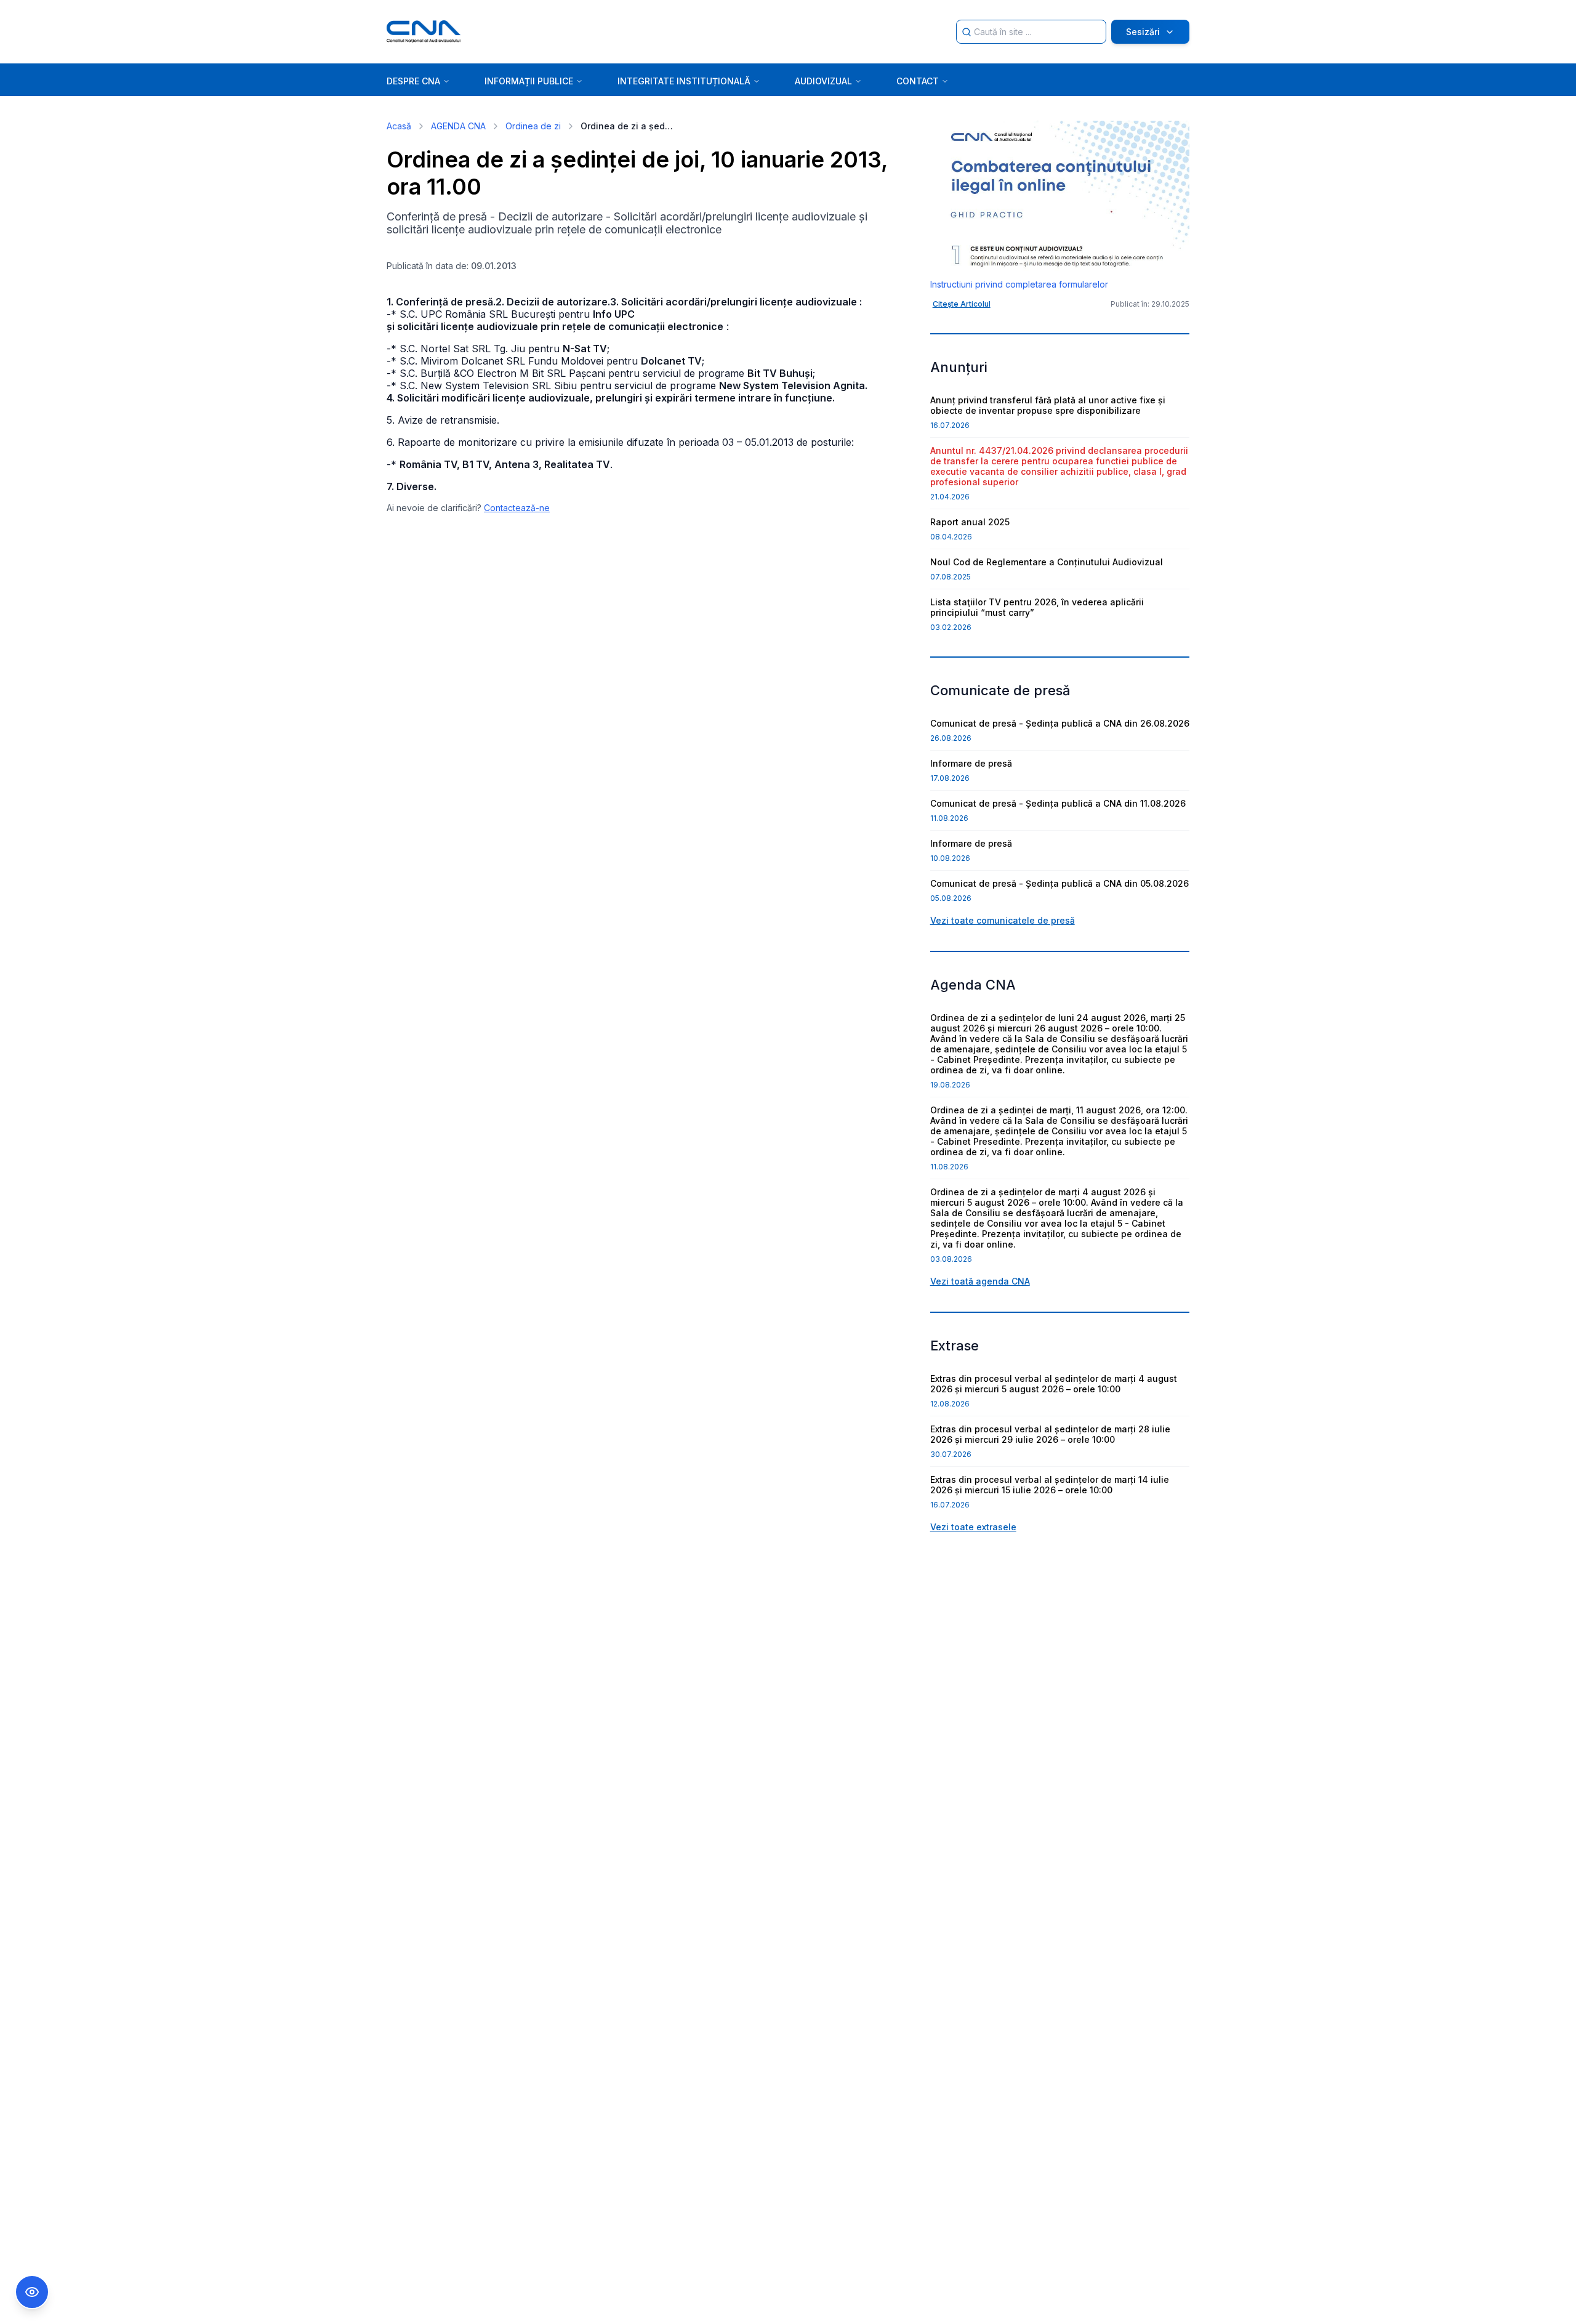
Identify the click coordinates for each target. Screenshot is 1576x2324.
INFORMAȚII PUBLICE (529, 81)
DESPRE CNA (413, 81)
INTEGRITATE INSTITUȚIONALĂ (684, 81)
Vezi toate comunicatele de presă (1003, 920)
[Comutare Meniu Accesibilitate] (32, 2292)
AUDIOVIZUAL (823, 81)
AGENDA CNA (458, 126)
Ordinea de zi (533, 126)
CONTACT (918, 81)
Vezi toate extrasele (973, 1527)
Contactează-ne (517, 508)
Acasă (399, 126)
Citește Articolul (962, 304)
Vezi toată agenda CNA (980, 1281)
